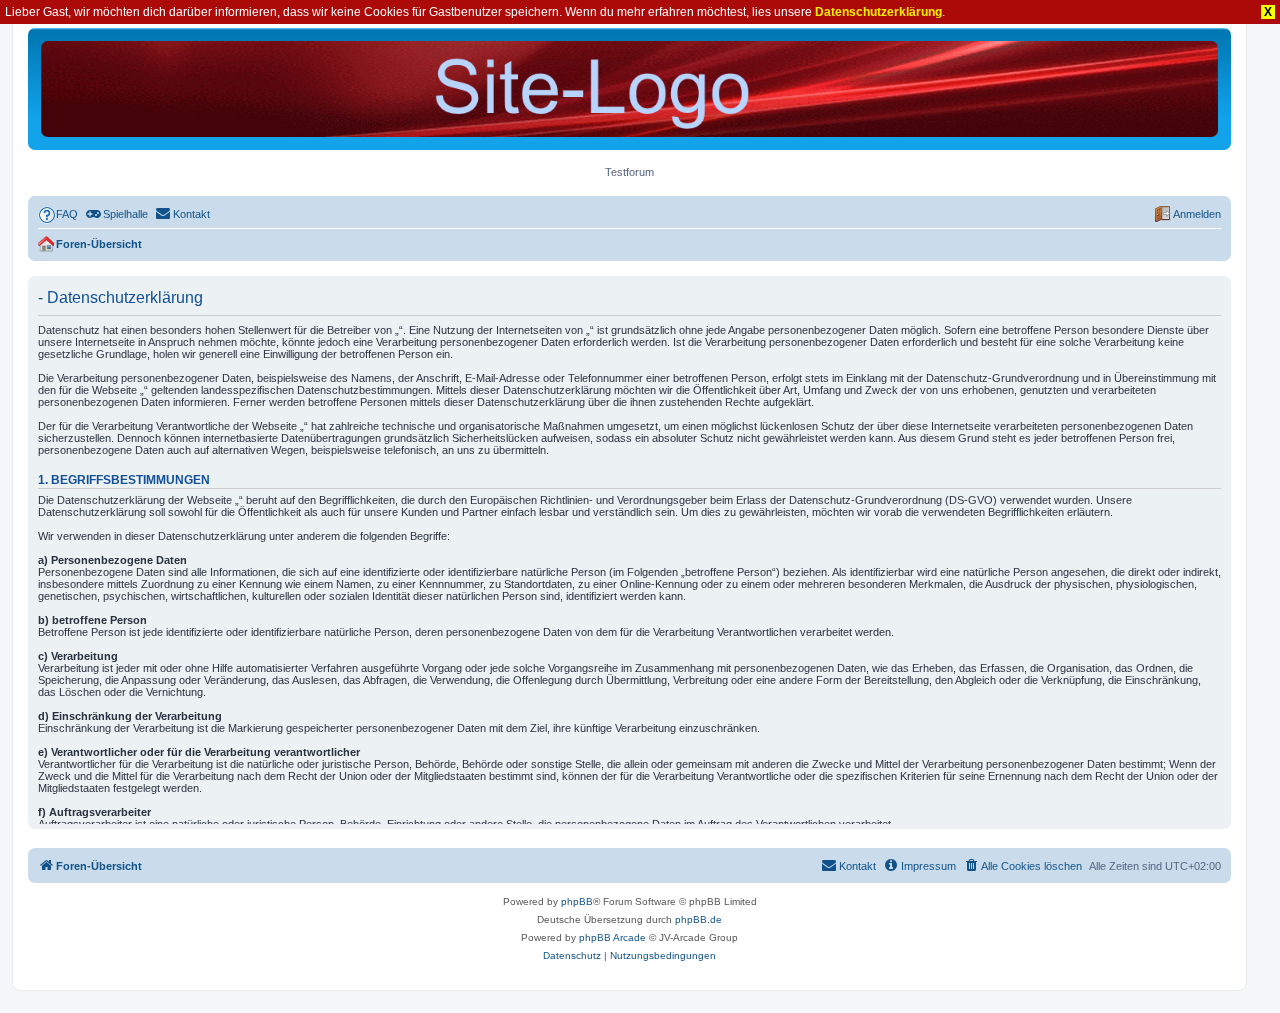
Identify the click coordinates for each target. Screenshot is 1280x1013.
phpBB (577, 901)
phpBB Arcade (612, 937)
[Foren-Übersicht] (629, 89)
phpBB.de (698, 919)
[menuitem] (58, 214)
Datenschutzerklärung (878, 12)
